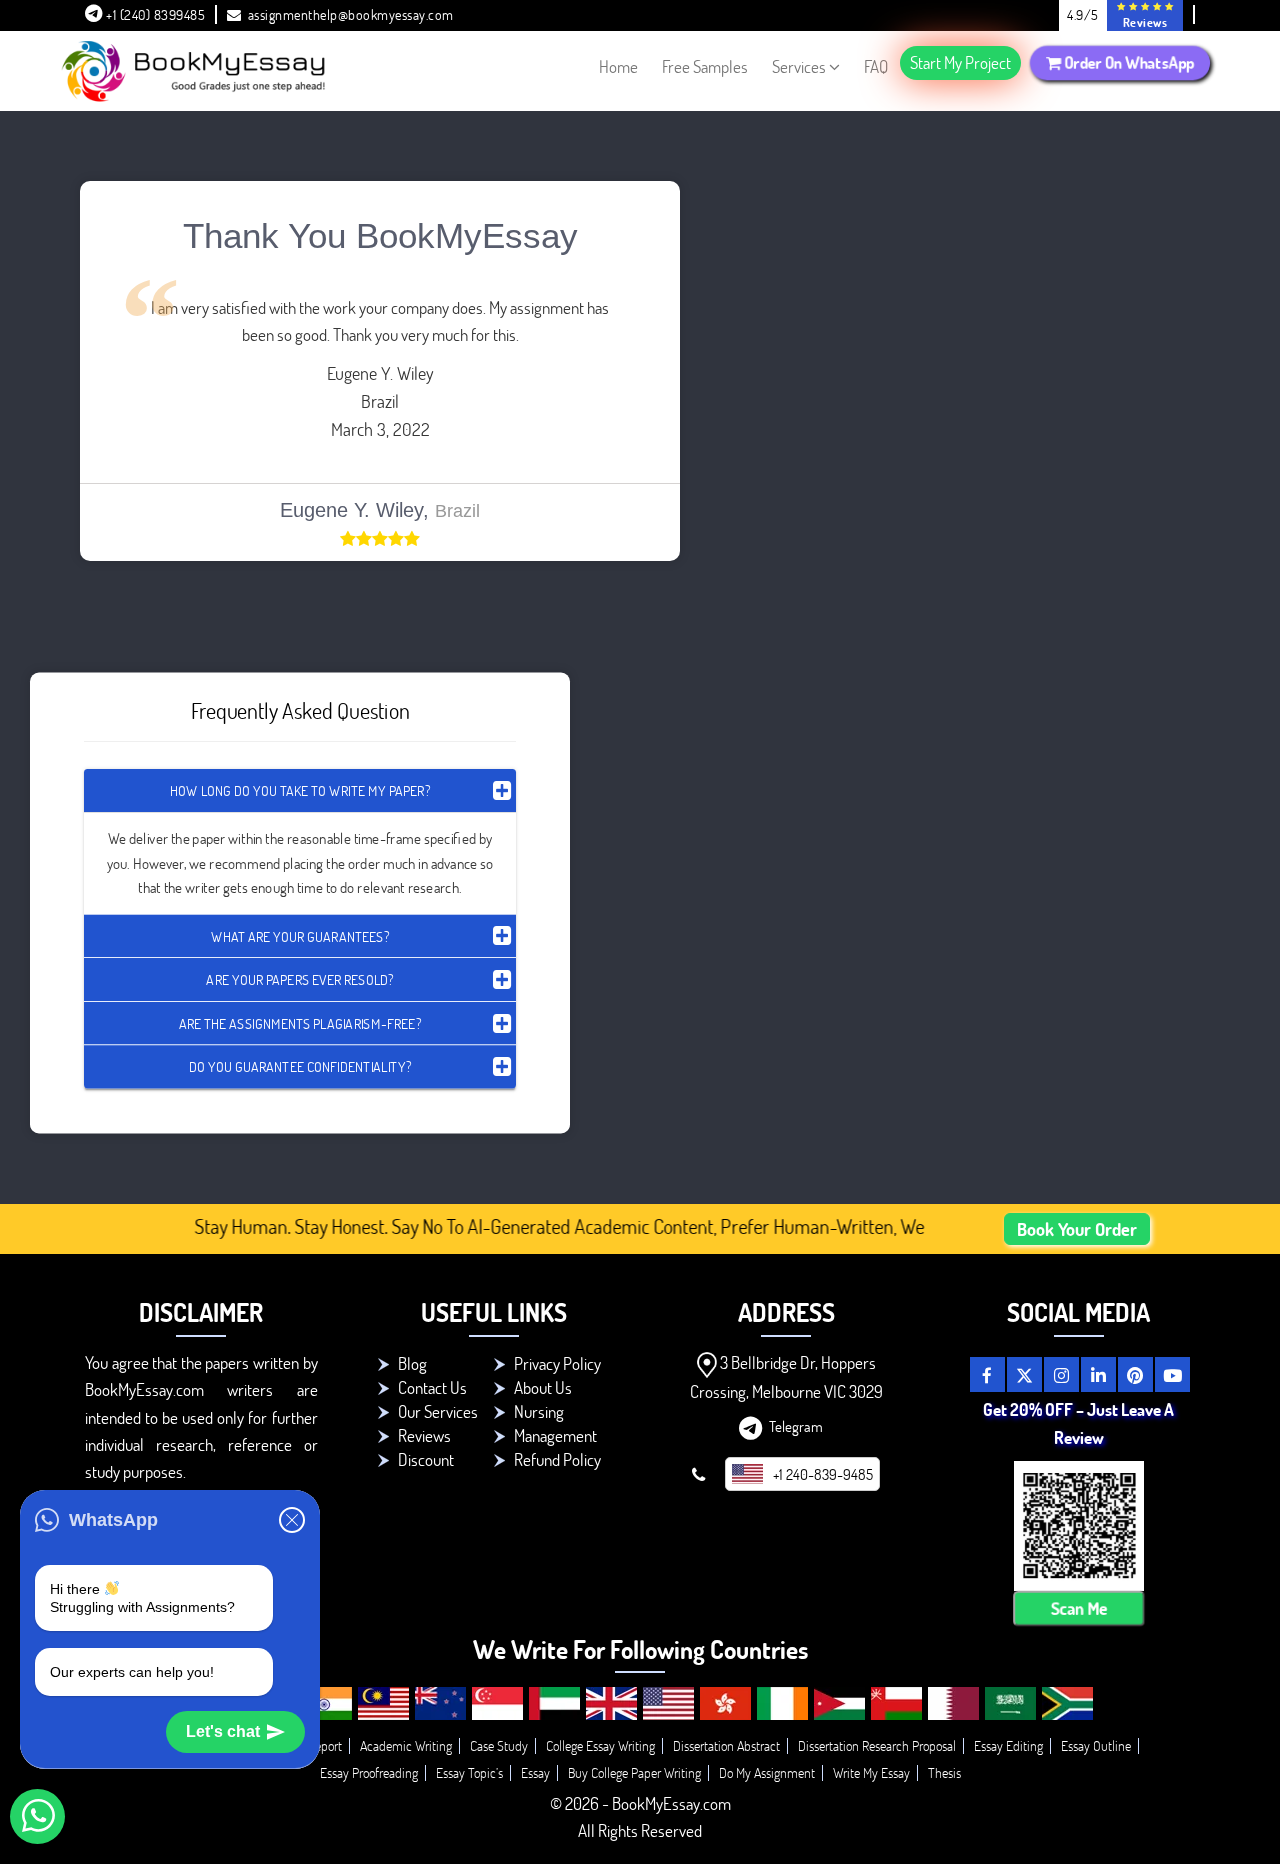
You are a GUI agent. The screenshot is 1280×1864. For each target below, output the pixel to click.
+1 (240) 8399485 (154, 14)
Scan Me (1078, 1608)
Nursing (539, 1411)
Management (555, 1435)
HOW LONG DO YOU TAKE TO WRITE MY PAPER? (300, 790)
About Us (543, 1387)
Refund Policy (557, 1459)
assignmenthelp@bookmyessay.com (351, 14)
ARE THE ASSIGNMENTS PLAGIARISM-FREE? (300, 1022)
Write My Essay (871, 1772)
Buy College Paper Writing (634, 1772)
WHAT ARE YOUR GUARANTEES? (300, 935)
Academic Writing (406, 1745)
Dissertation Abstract (726, 1745)
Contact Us (432, 1387)
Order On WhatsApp (1127, 62)
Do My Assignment (767, 1772)
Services (799, 66)
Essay (535, 1772)
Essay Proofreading (369, 1772)
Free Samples (705, 66)
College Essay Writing (600, 1745)
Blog (412, 1363)
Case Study (499, 1745)
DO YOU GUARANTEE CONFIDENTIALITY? (300, 1066)
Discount (426, 1459)
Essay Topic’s (469, 1772)
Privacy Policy (557, 1363)
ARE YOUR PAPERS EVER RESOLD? (299, 978)
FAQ (876, 66)
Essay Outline (1096, 1745)
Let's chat (223, 1731)
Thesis (944, 1772)
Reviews (424, 1435)
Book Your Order (1077, 1229)
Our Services (438, 1411)
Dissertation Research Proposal (877, 1745)
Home (618, 66)
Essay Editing (1008, 1745)
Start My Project (960, 62)
